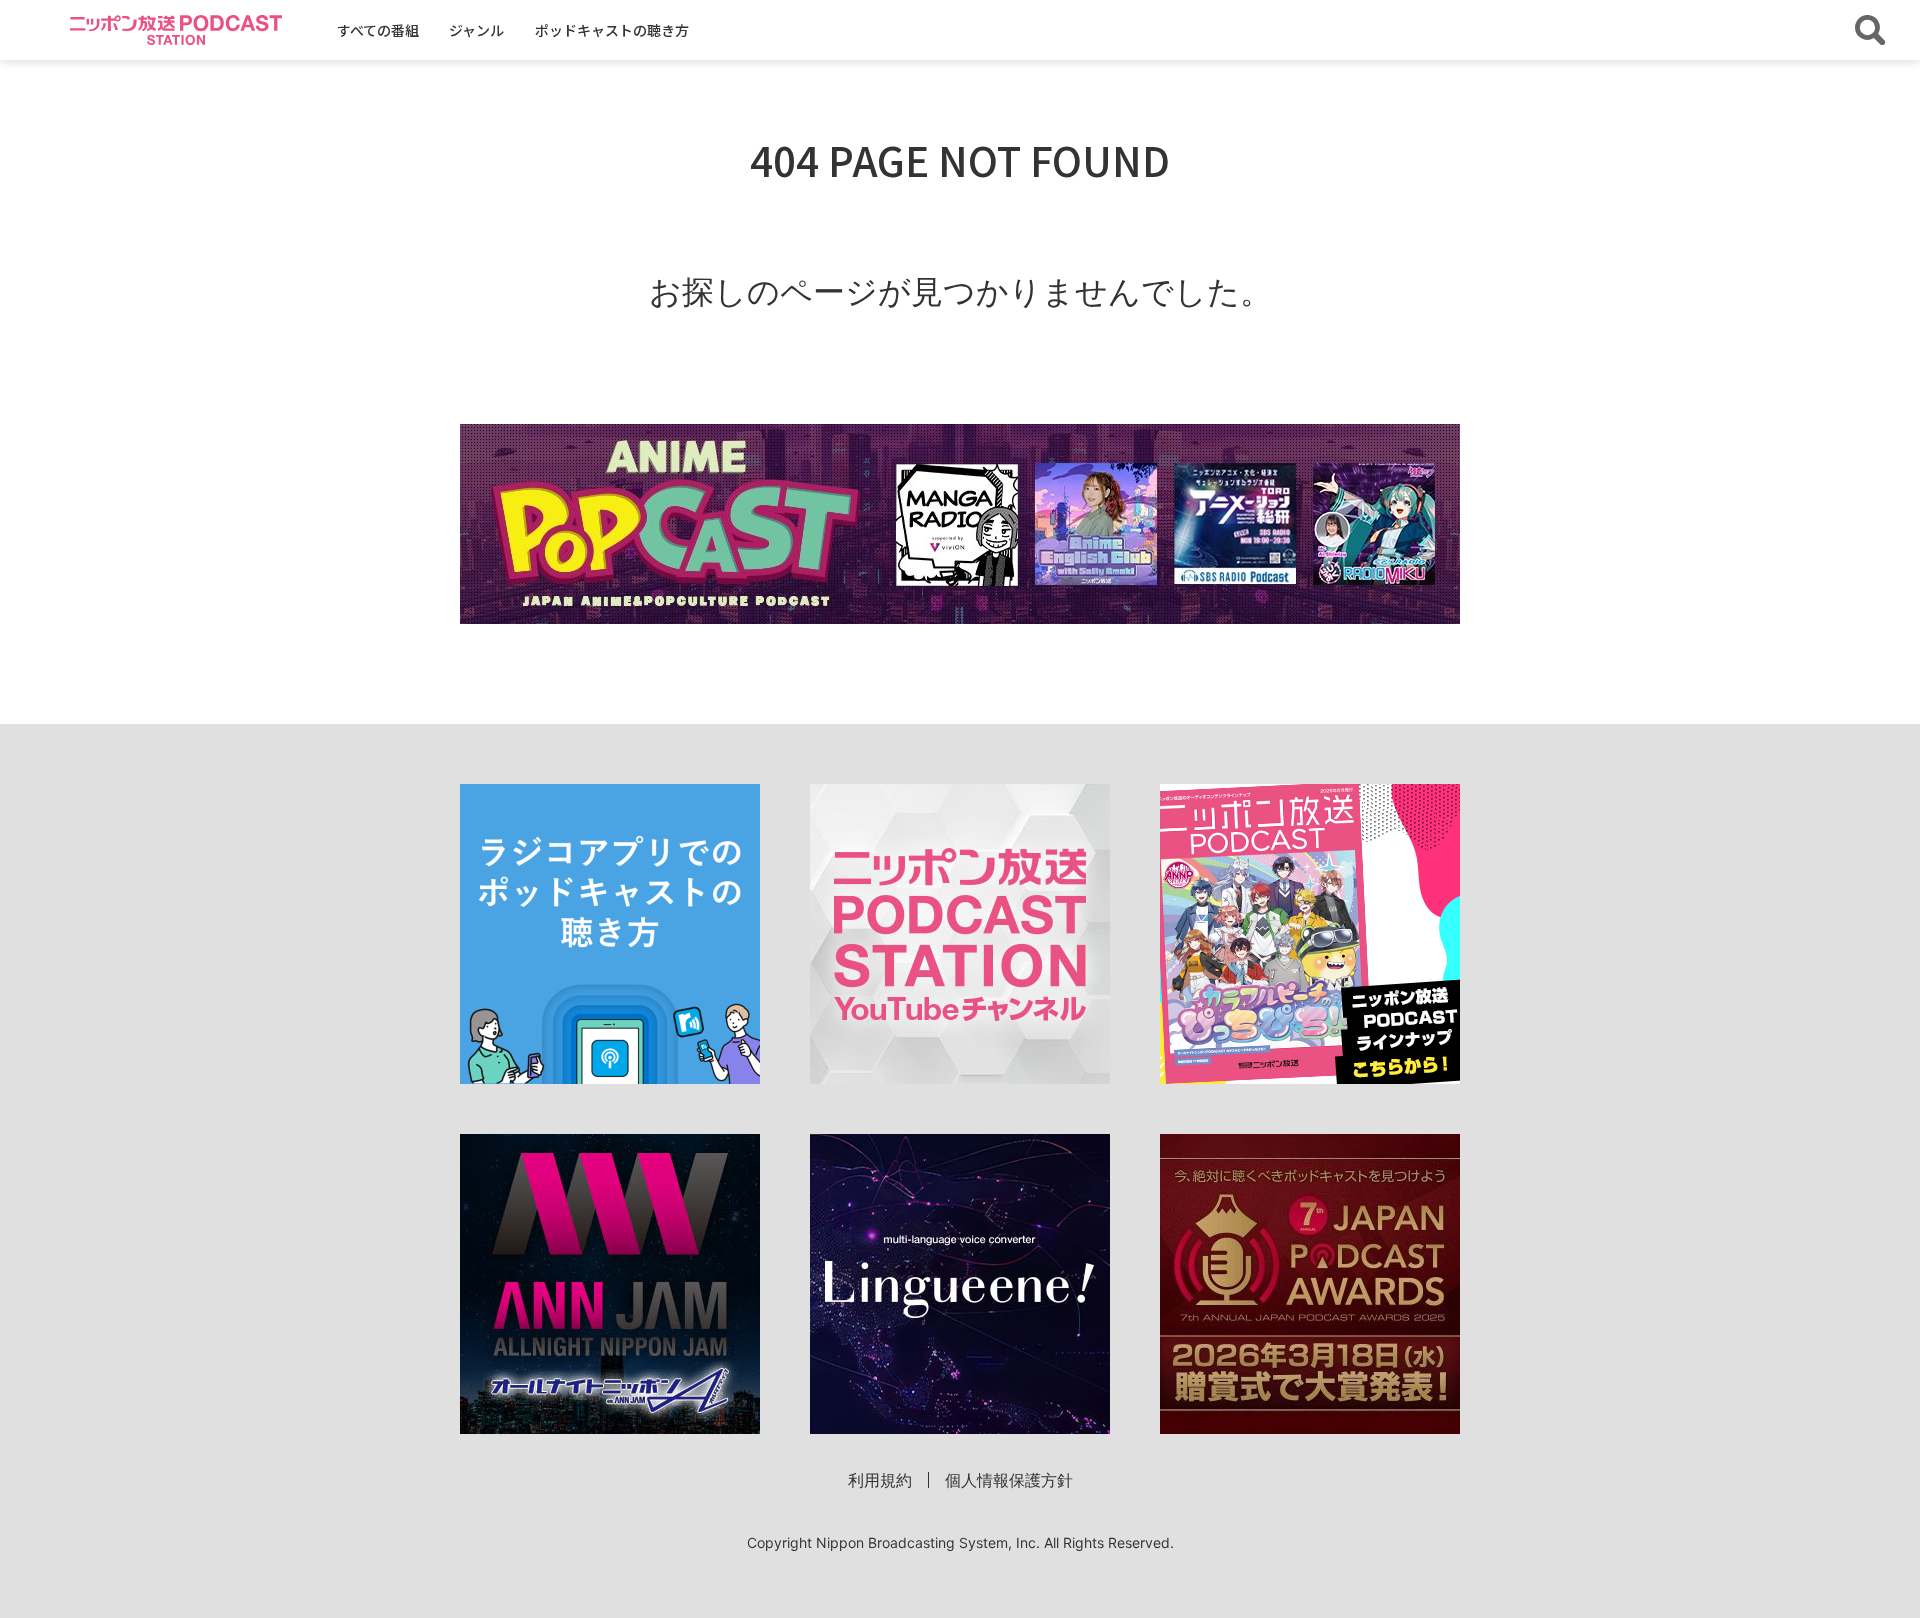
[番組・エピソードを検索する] (1870, 30)
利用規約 (880, 1480)
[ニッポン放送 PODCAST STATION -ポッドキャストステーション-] (176, 29)
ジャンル (476, 30)
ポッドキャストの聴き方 (612, 30)
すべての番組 (378, 30)
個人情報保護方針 (1009, 1480)
